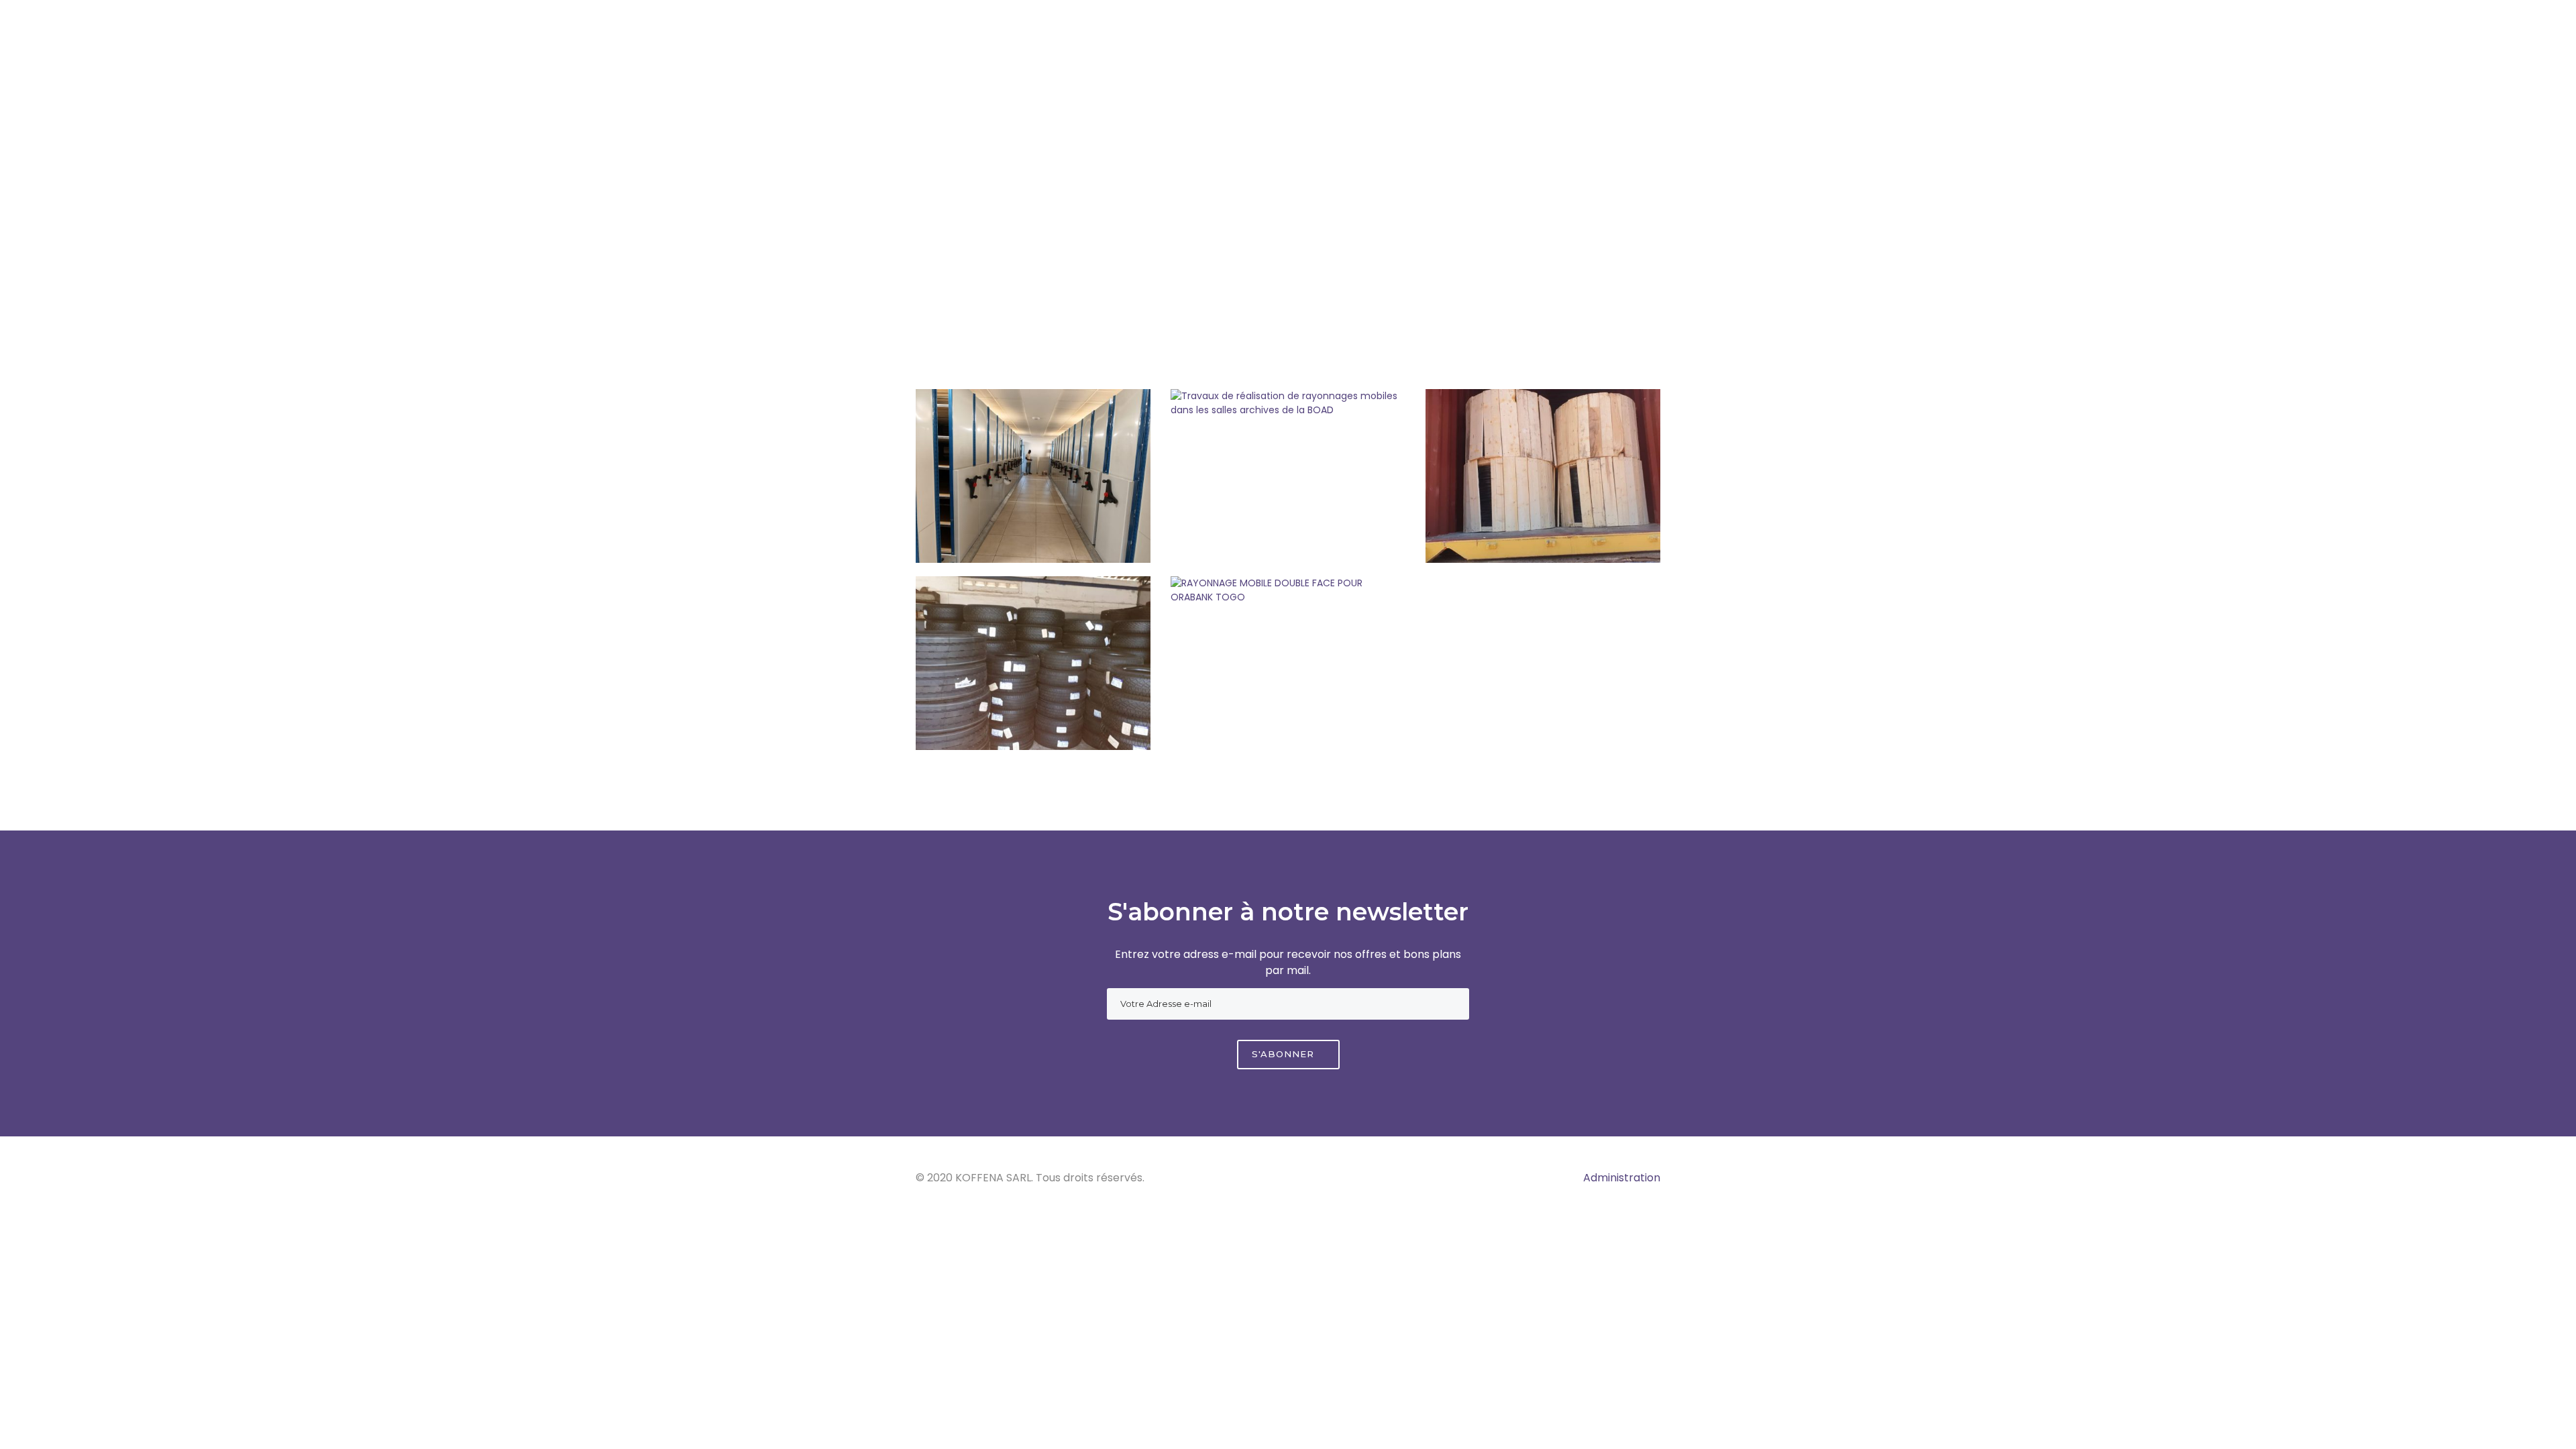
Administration (1622, 1178)
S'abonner (1285, 1054)
